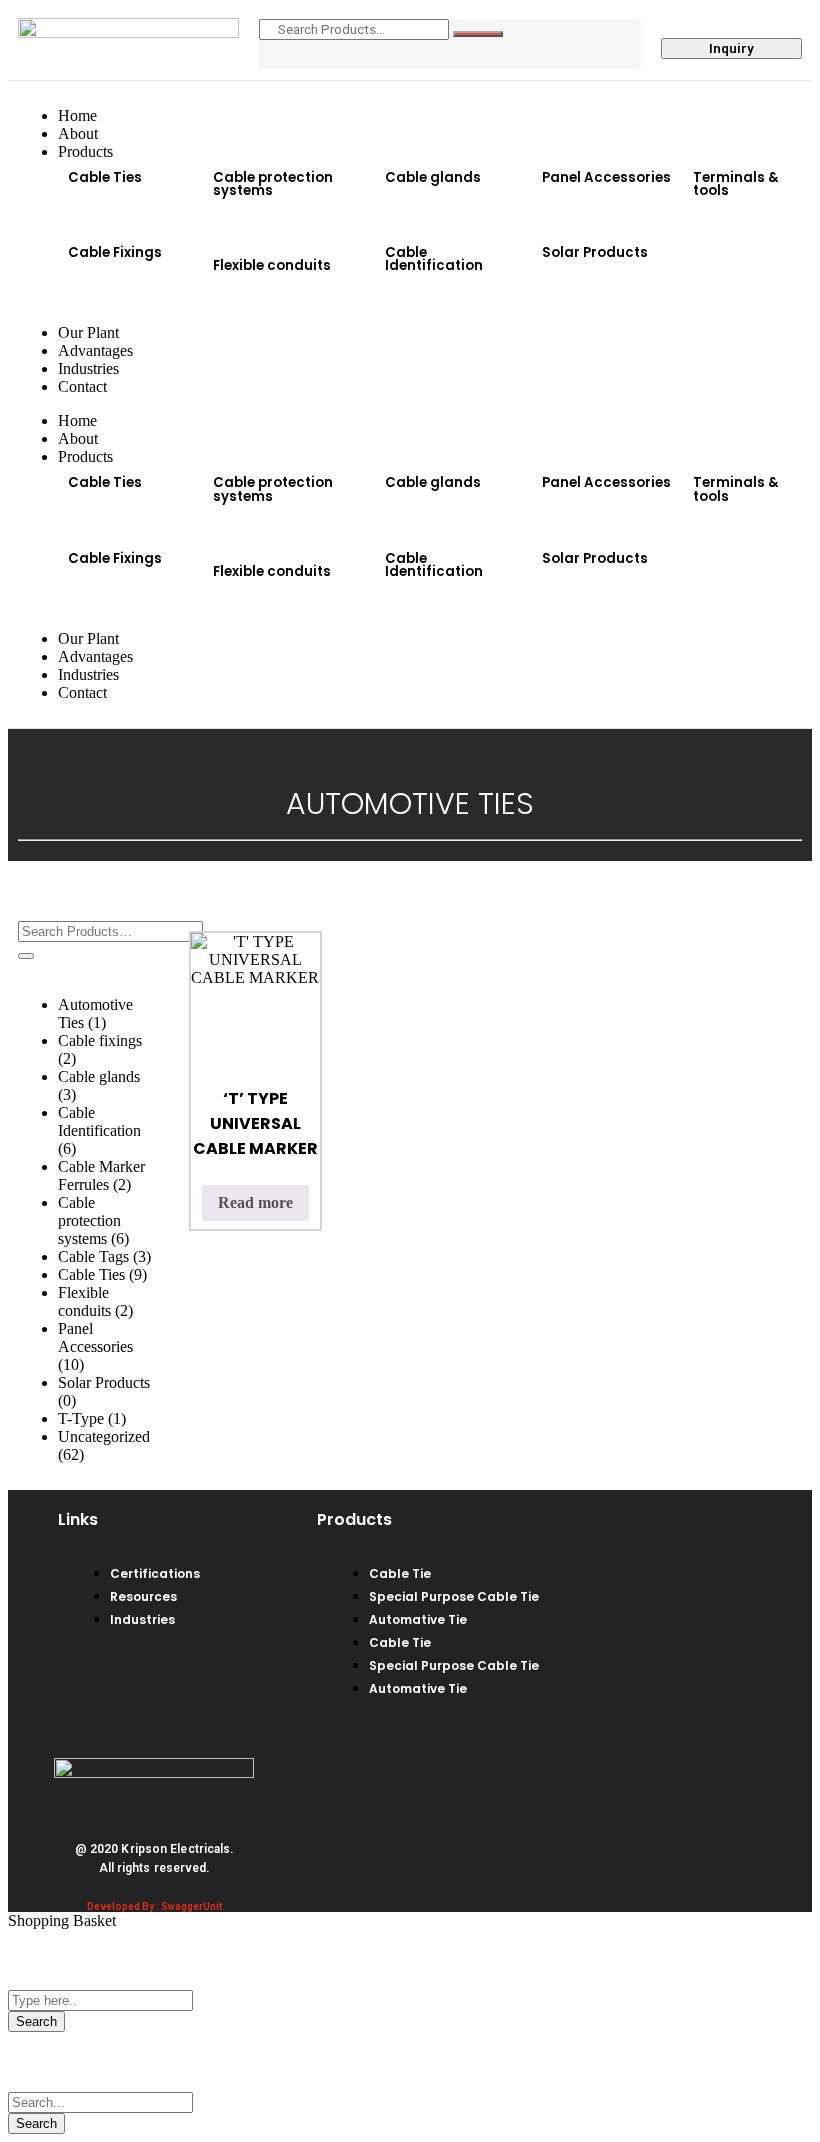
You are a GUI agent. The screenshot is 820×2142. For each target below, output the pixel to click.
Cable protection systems (273, 184)
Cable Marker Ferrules (101, 1175)
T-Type (92, 1418)
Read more (255, 1202)
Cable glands (433, 177)
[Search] (478, 34)
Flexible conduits (272, 265)
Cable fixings (100, 1049)
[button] (130, 215)
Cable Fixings (115, 252)
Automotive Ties (95, 1013)
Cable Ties (105, 177)
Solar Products (595, 252)
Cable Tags (104, 1256)
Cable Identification (434, 259)
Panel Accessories (606, 177)
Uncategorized (104, 1445)
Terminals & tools (736, 184)
